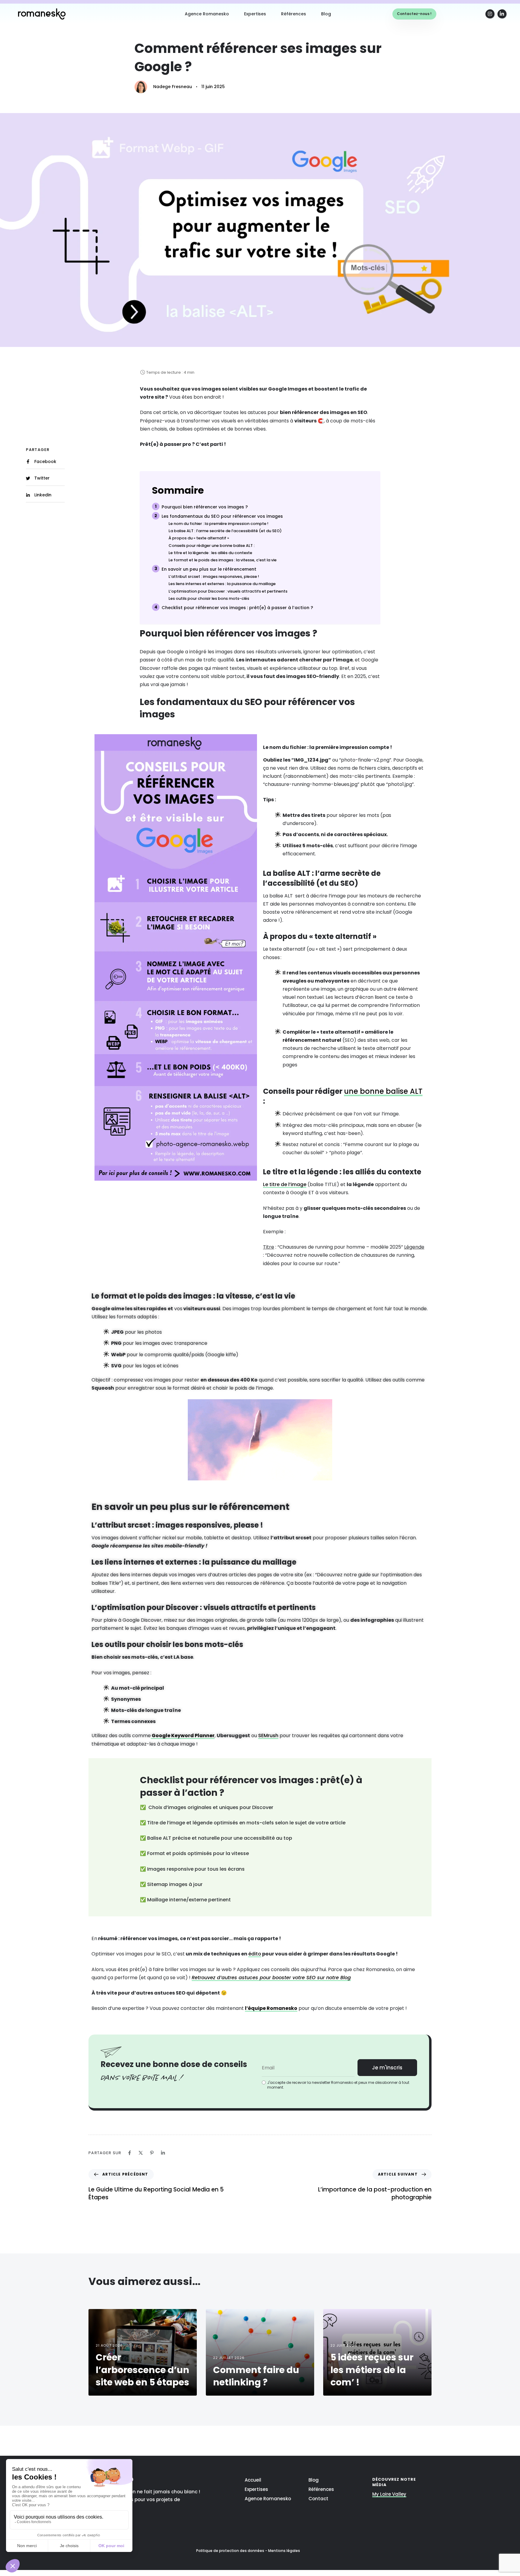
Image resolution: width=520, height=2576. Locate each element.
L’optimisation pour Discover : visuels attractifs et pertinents (228, 591)
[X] (141, 2153)
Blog (326, 14)
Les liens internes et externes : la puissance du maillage (222, 584)
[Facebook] (130, 2153)
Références (294, 14)
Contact (318, 2499)
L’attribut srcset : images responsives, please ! (214, 577)
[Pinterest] (152, 2153)
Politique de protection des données (230, 2551)
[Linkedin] (163, 2153)
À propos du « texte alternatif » (199, 538)
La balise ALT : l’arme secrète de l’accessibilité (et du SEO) (225, 531)
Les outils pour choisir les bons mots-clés (209, 599)
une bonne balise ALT (383, 1091)
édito (255, 1954)
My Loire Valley (389, 2494)
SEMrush (268, 1736)
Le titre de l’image (285, 1184)
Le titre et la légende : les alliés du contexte (210, 553)
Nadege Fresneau (173, 87)
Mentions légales (284, 2551)
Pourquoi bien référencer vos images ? (205, 507)
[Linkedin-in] (502, 14)
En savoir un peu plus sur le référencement (209, 569)
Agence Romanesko (207, 14)
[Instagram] (490, 14)
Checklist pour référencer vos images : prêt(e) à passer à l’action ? (237, 608)
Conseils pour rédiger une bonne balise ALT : (212, 546)
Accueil (253, 2480)
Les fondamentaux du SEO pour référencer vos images (222, 516)
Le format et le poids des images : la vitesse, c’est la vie (223, 560)
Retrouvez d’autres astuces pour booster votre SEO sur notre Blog (271, 1978)
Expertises (255, 14)
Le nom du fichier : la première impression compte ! (218, 524)
